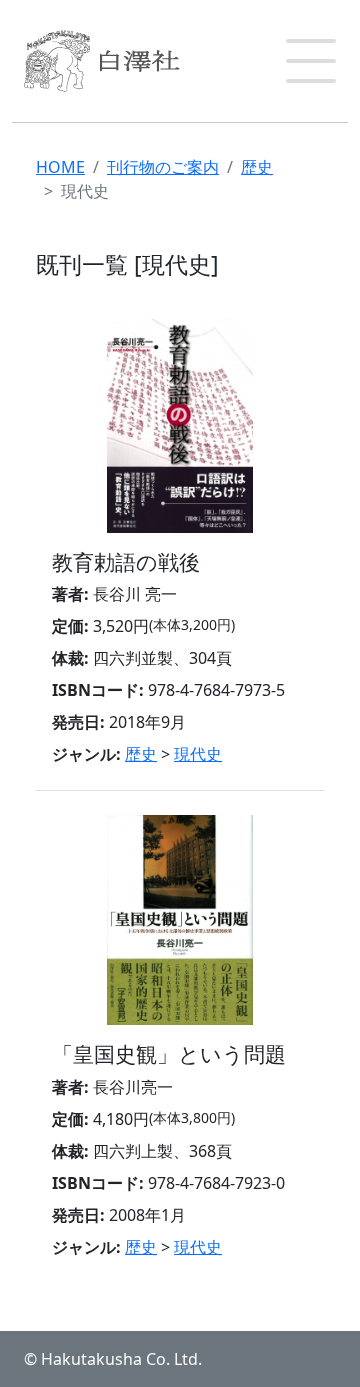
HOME (60, 167)
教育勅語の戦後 (126, 561)
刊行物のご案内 (163, 167)
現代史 (198, 754)
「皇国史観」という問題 (169, 1053)
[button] (311, 61)
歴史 (257, 167)
